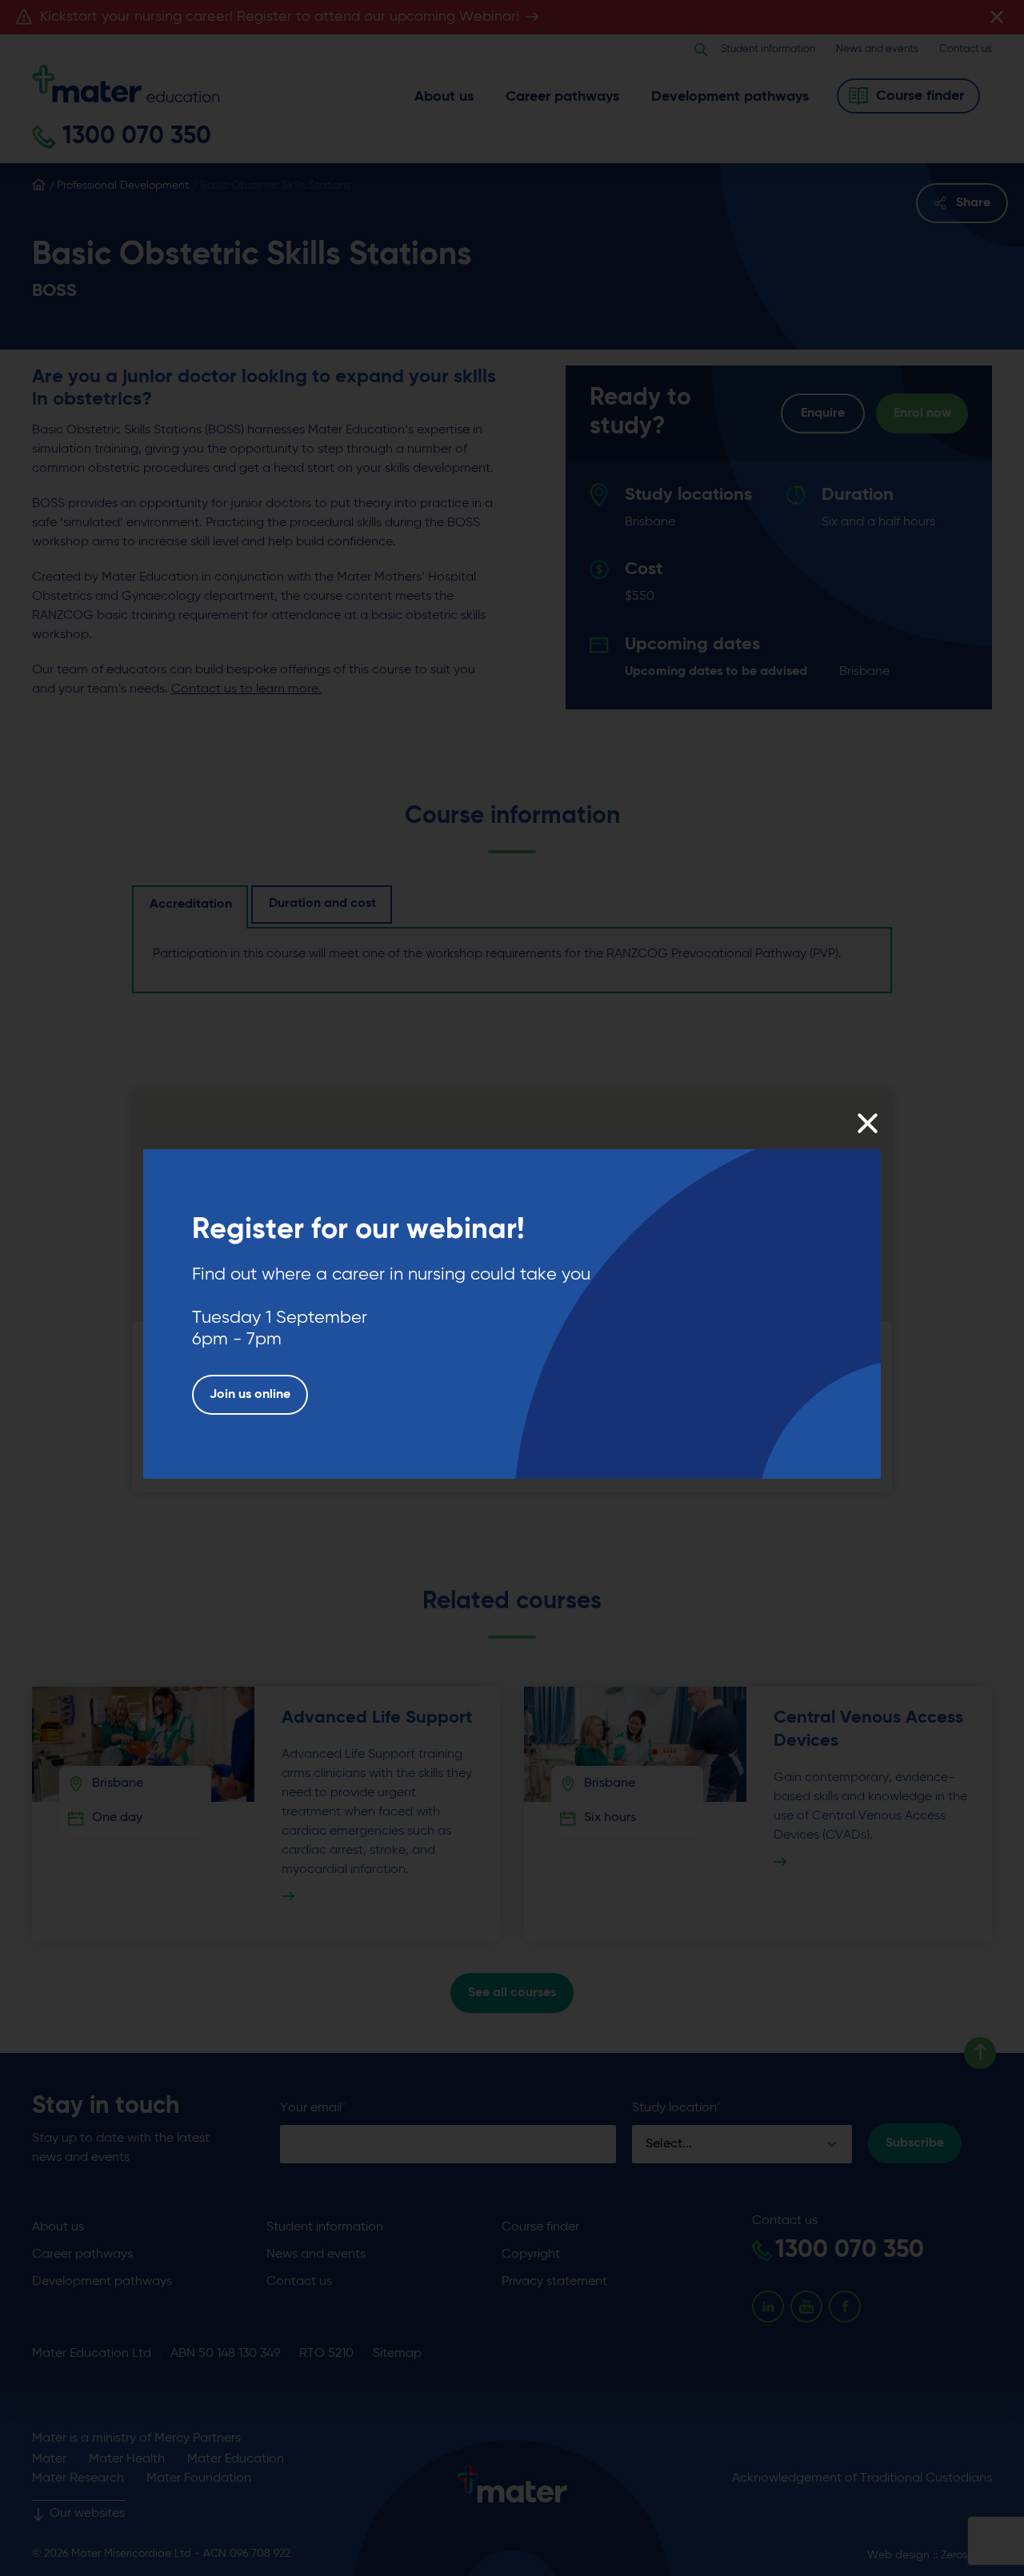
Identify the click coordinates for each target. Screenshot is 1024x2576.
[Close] (867, 1123)
